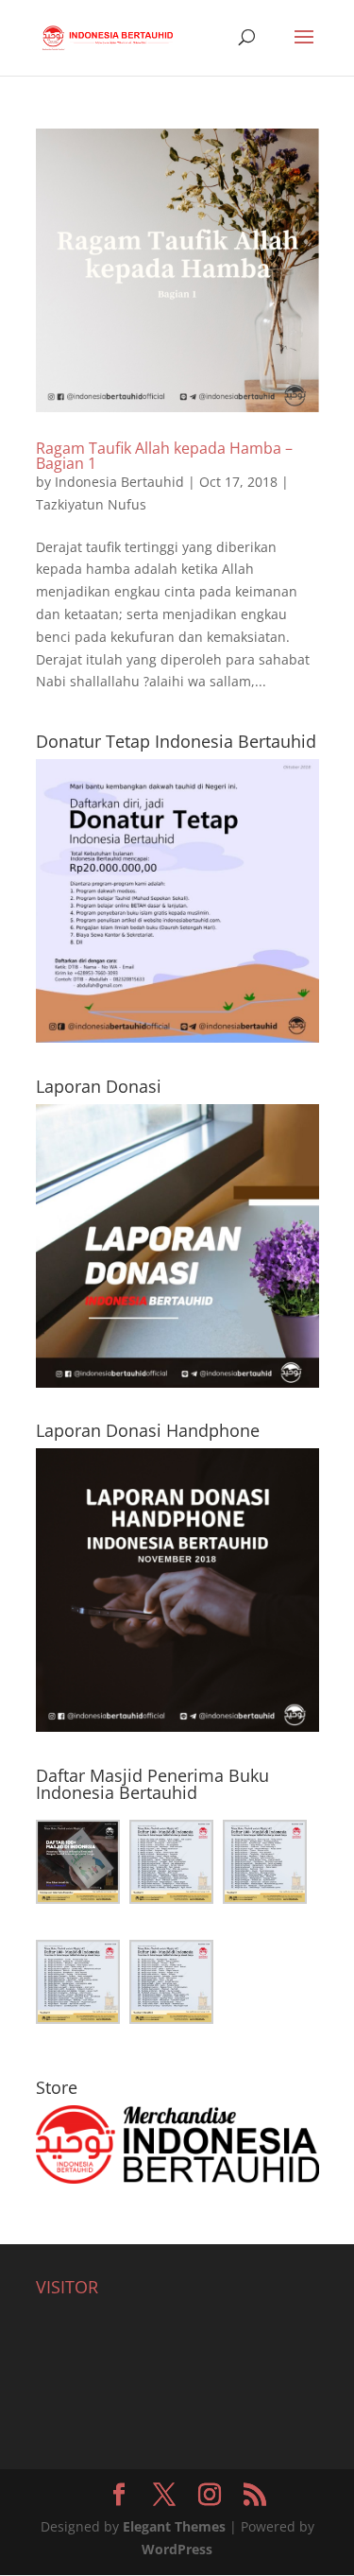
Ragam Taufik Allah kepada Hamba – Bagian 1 (164, 456)
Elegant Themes (174, 2526)
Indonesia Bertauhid (119, 482)
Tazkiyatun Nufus (91, 504)
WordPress (177, 2549)
